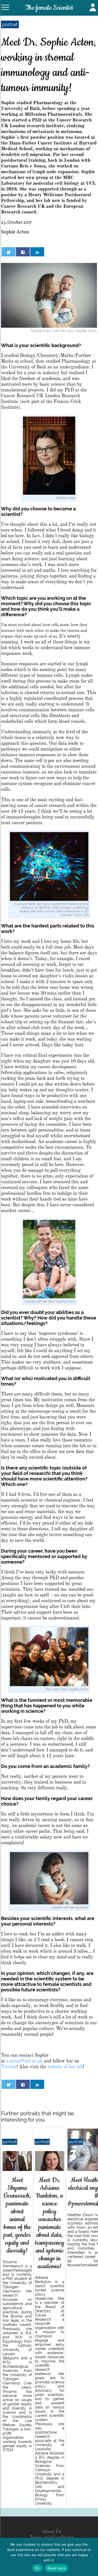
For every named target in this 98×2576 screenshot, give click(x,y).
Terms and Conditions (52, 2538)
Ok (37, 2568)
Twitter (9, 2067)
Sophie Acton (15, 232)
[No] (91, 2557)
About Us (52, 2532)
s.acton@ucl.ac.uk (25, 2061)
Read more (57, 2568)
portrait (10, 24)
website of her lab (65, 2067)
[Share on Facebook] (23, 252)
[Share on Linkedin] (37, 252)
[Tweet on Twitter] (8, 252)
